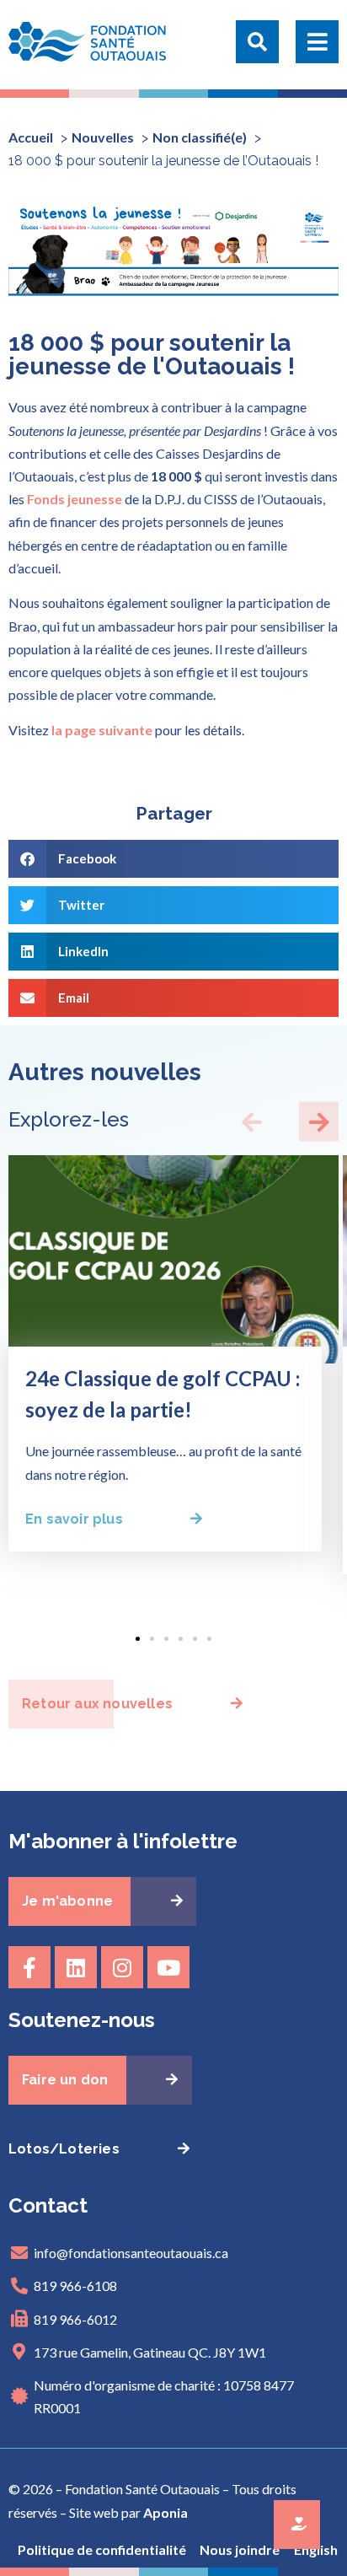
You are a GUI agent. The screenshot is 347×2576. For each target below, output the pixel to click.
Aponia (165, 2512)
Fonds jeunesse (75, 499)
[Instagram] (122, 1967)
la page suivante (102, 730)
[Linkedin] (76, 1967)
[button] (257, 45)
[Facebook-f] (29, 1967)
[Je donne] (297, 2525)
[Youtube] (168, 1967)
